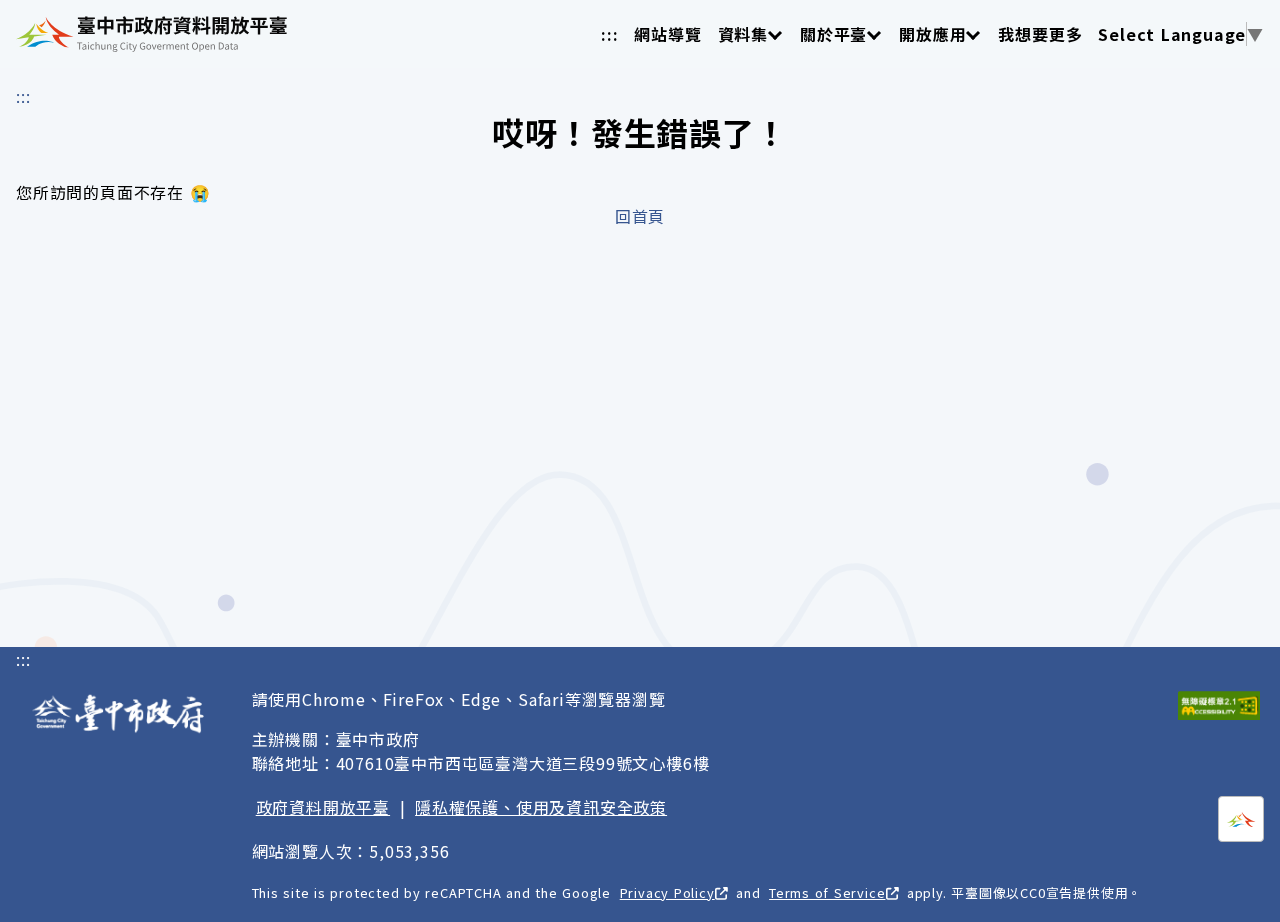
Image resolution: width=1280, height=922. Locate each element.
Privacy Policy (667, 892)
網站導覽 (667, 34)
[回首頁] (151, 34)
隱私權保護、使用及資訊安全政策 (541, 807)
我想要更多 (1040, 34)
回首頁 (640, 216)
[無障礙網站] (1219, 705)
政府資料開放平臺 (323, 807)
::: (609, 34)
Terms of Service (827, 892)
